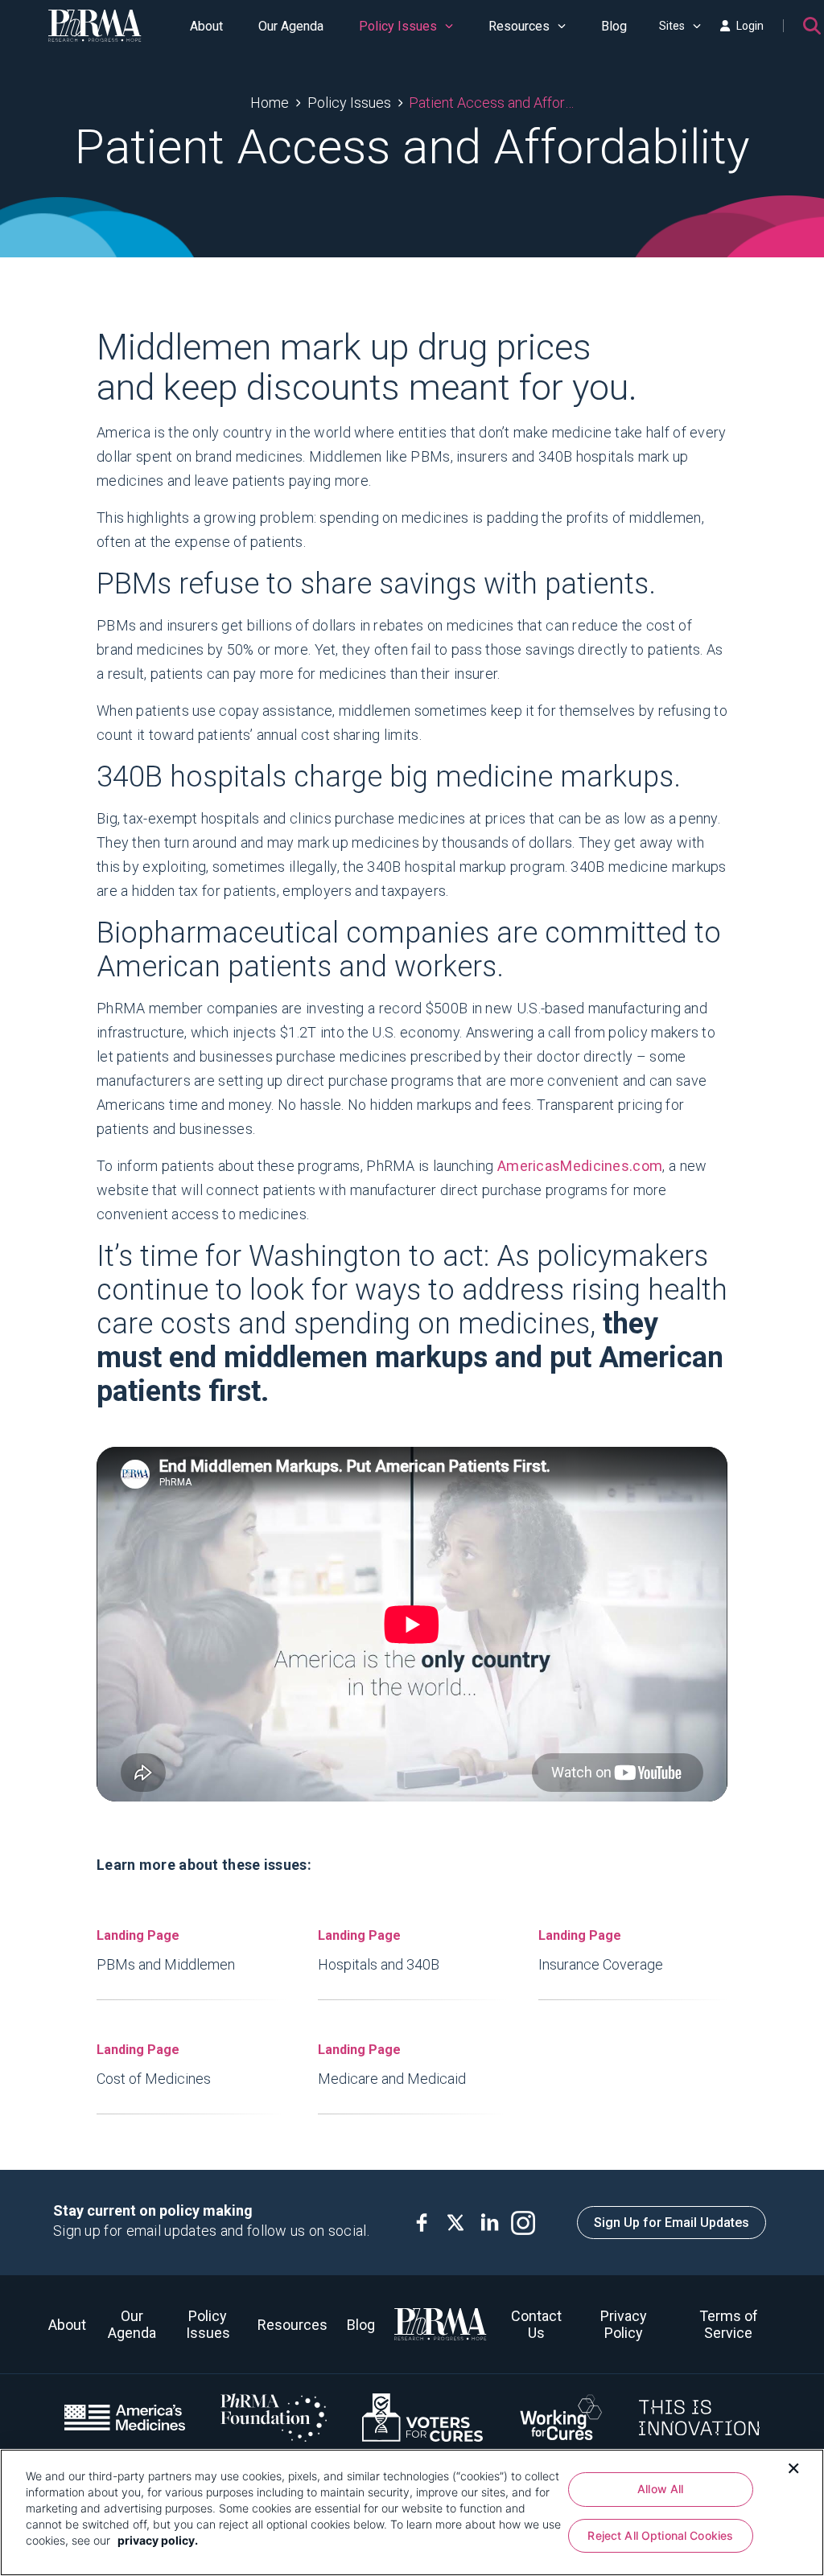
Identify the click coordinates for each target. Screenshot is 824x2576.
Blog (614, 26)
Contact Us (536, 2324)
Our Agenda (291, 26)
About (206, 26)
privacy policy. (158, 2540)
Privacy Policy (624, 2324)
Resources (519, 26)
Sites (672, 26)
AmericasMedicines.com (580, 1166)
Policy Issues (398, 26)
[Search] (812, 26)
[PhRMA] (95, 26)
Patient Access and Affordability (491, 103)
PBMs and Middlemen (166, 1950)
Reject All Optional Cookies (660, 2535)
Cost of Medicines (154, 2064)
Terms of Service (729, 2324)
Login (750, 26)
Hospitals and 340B (379, 1950)
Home (270, 103)
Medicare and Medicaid (392, 2064)
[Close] (793, 2467)
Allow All (660, 2489)
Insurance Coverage (601, 1950)
